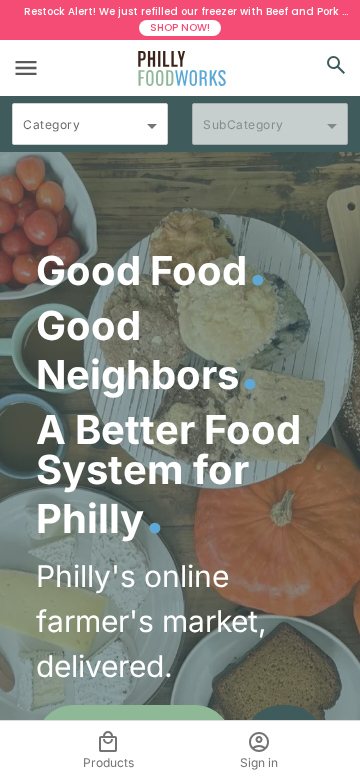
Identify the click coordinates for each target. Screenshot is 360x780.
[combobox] (90, 133)
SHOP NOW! (180, 27)
